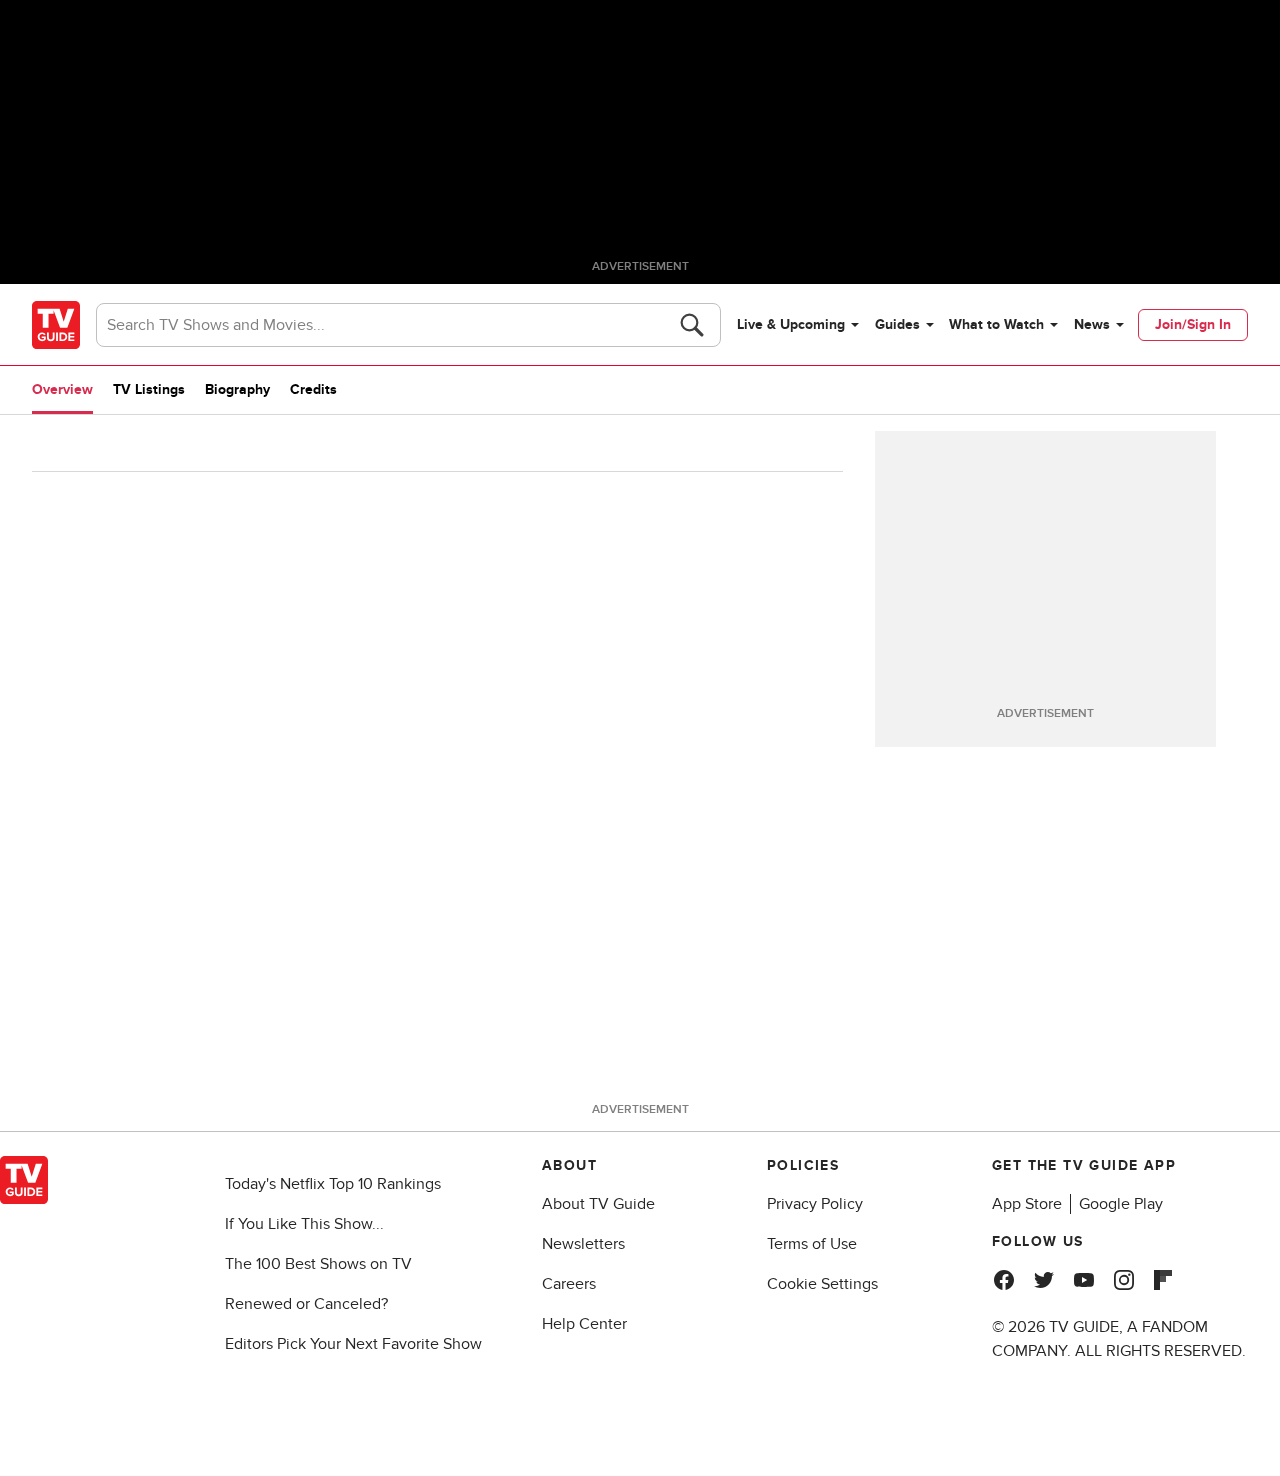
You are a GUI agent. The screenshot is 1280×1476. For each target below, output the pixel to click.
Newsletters (583, 1244)
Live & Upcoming (791, 324)
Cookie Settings (822, 1284)
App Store (1027, 1204)
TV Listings (149, 389)
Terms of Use (812, 1244)
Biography (237, 389)
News (1092, 324)
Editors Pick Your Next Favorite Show (353, 1344)
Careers (569, 1284)
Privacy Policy (815, 1204)
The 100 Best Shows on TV (318, 1264)
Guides (897, 324)
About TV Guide (598, 1204)
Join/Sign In (1193, 324)
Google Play (1121, 1204)
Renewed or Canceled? (306, 1304)
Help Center (584, 1324)
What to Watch (996, 324)
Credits (313, 389)
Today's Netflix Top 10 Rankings (333, 1184)
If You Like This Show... (304, 1224)
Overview (62, 389)
